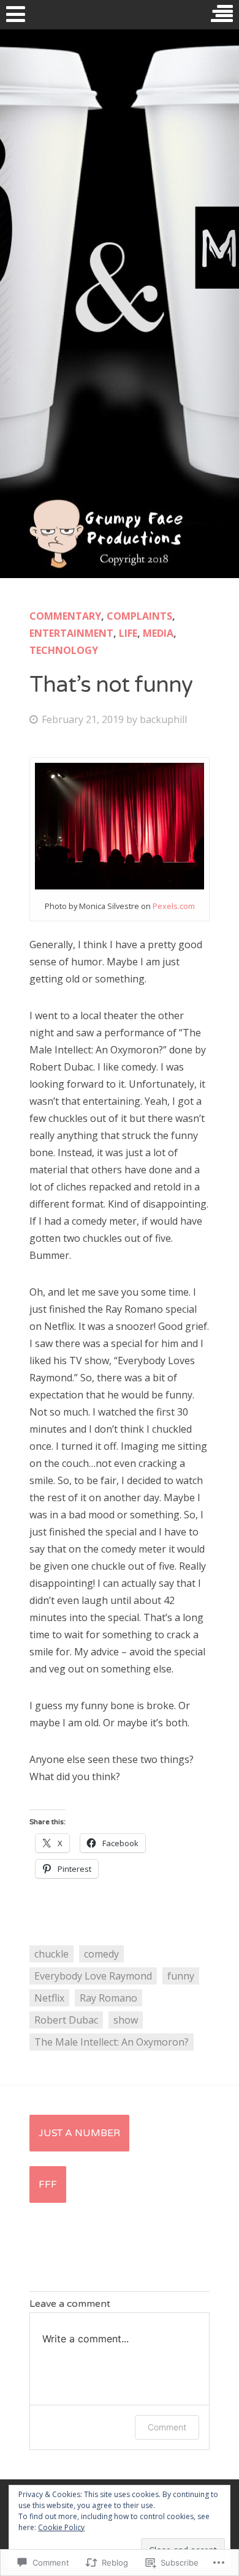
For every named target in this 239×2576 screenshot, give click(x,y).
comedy (101, 1954)
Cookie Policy (61, 2527)
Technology (64, 650)
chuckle (51, 1954)
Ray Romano (108, 1998)
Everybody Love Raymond (93, 1976)
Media (158, 633)
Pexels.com (174, 906)
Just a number (79, 2133)
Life (128, 633)
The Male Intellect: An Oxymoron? (112, 2042)
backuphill (163, 719)
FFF (48, 2184)
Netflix (49, 1998)
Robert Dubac (66, 2020)
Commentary (65, 616)
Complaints (139, 616)
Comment (167, 2427)
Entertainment (71, 633)
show (126, 2020)
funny (181, 1976)
